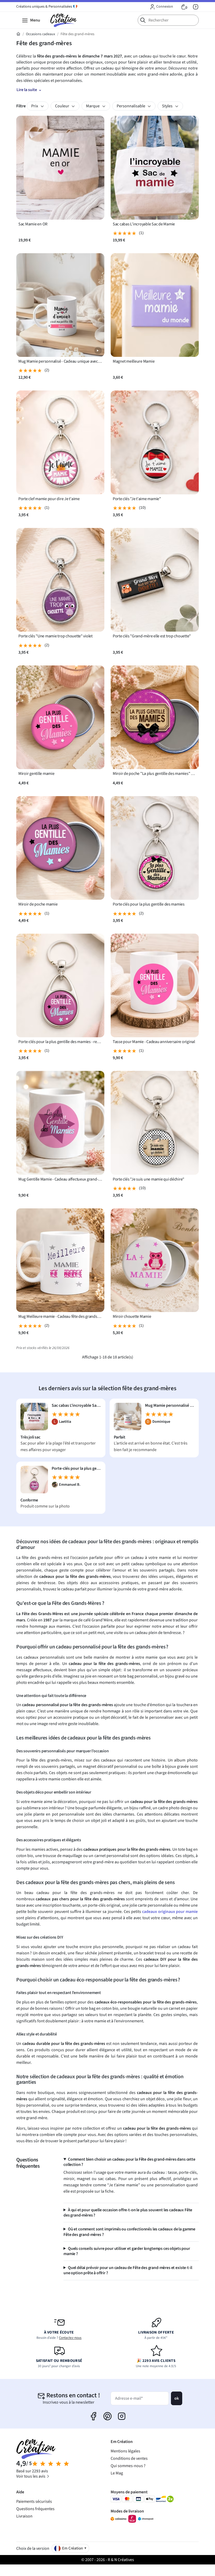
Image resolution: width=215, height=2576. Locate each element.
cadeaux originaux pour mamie (170, 1912)
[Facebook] (93, 2416)
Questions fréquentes (35, 2509)
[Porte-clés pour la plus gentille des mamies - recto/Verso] (34, 1479)
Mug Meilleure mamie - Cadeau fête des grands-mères (60, 1317)
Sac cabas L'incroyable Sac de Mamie (144, 224)
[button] (161, 7)
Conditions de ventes (129, 2458)
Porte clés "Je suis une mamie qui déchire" (149, 1179)
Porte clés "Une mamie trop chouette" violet (55, 636)
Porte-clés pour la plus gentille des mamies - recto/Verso (60, 1042)
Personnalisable (131, 106)
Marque (93, 106)
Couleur (63, 106)
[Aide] (196, 7)
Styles (168, 106)
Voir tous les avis (31, 2476)
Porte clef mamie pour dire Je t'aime (49, 499)
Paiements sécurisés (34, 2501)
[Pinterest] (107, 2416)
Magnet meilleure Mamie (134, 361)
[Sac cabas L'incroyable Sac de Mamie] (34, 1416)
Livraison (24, 2516)
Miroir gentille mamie (36, 774)
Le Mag (117, 2473)
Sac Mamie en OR (33, 224)
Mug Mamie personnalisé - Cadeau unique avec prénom (60, 361)
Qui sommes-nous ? (128, 2466)
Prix (35, 106)
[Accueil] (18, 34)
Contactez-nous (70, 2338)
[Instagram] (122, 2416)
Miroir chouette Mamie (132, 1317)
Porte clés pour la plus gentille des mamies (149, 904)
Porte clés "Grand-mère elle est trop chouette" (152, 636)
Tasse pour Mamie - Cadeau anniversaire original (154, 1042)
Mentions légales (125, 2451)
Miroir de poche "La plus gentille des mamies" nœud (155, 774)
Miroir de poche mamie (38, 904)
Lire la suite (27, 90)
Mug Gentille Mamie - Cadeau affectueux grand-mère (60, 1179)
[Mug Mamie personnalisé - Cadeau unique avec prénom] (128, 1416)
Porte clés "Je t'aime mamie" (137, 499)
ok (177, 2398)
